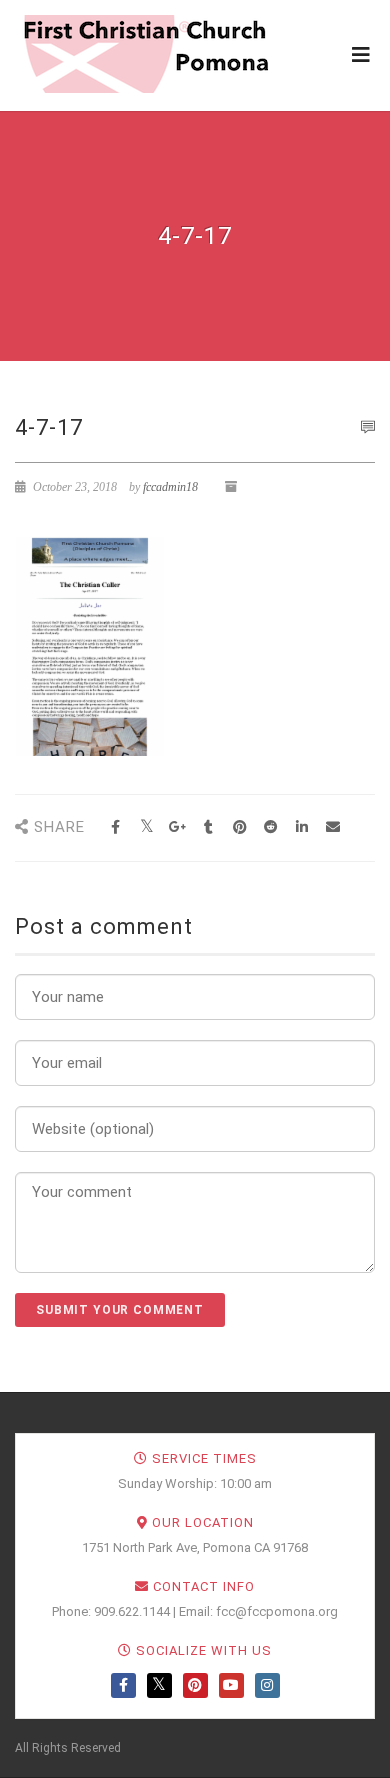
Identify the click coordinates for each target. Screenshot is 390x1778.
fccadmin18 (170, 487)
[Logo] (145, 54)
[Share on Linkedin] (301, 827)
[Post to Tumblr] (208, 827)
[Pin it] (239, 827)
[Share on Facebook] (115, 827)
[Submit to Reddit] (270, 827)
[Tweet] (146, 827)
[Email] (332, 827)
